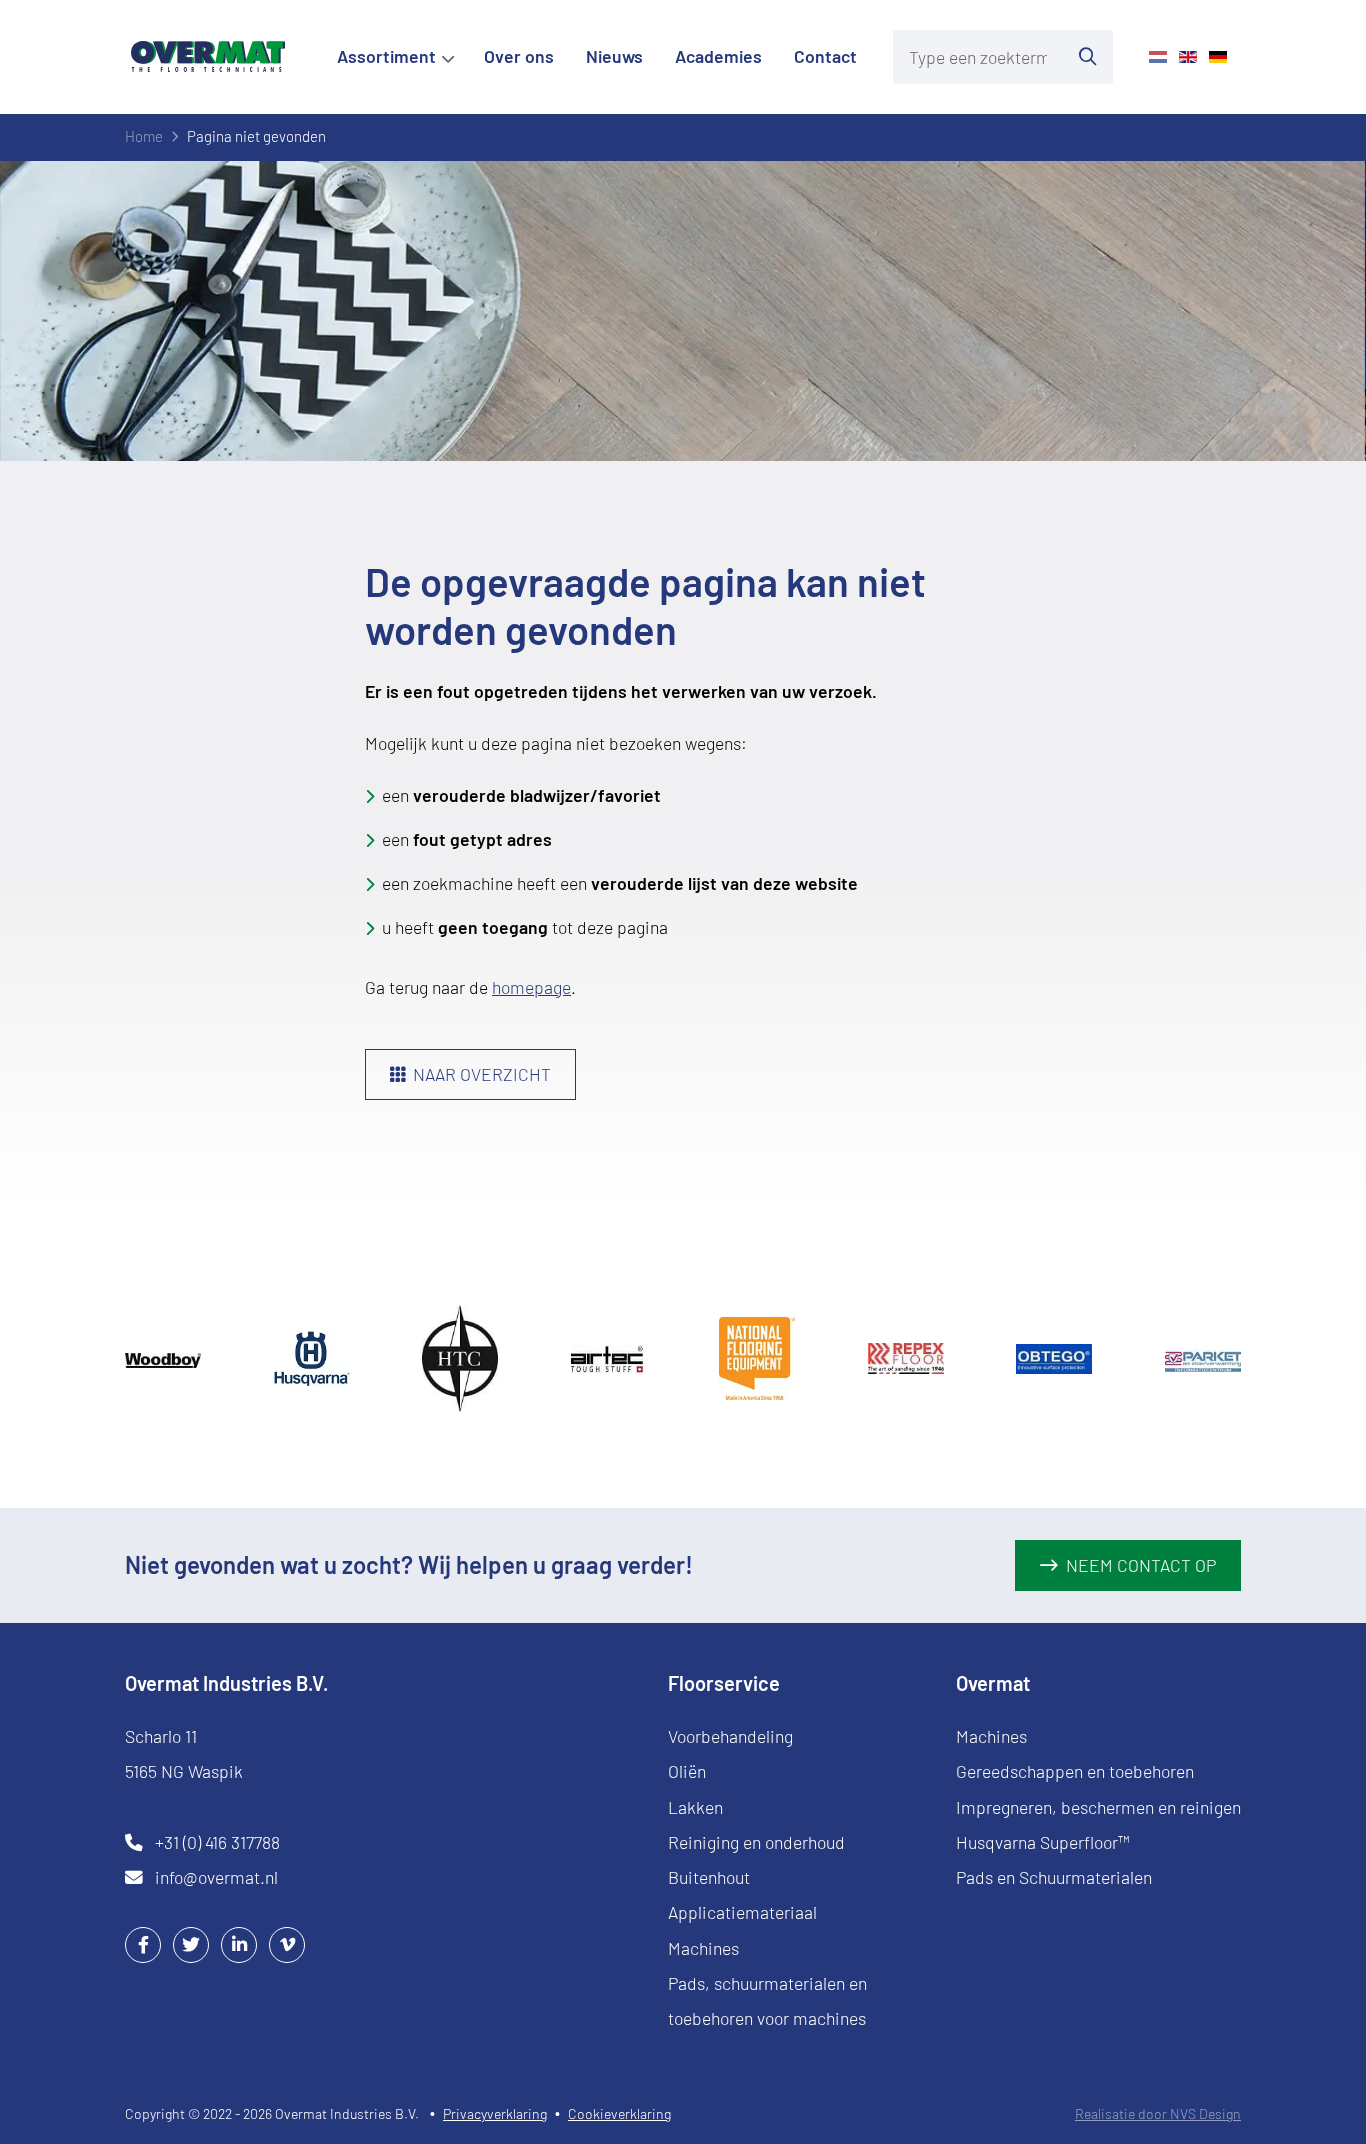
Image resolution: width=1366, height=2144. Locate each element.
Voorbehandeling (730, 1736)
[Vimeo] (287, 1944)
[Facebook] (143, 1944)
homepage (531, 987)
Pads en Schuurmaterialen (1054, 1877)
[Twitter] (191, 1944)
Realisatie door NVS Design (1158, 2113)
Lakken (695, 1807)
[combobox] (978, 57)
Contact (825, 56)
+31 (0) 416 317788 (217, 1842)
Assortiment (386, 56)
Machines (703, 1948)
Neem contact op (1141, 1565)
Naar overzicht (482, 1074)
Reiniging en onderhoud (756, 1842)
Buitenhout (709, 1877)
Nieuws (614, 56)
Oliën (687, 1771)
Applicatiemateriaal (742, 1912)
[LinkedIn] (239, 1944)
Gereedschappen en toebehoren (1075, 1771)
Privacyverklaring (495, 2113)
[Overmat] (208, 56)
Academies (718, 56)
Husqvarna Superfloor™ (1043, 1842)
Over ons (519, 56)
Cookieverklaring (619, 2113)
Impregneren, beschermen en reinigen (1098, 1807)
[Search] (1088, 57)
